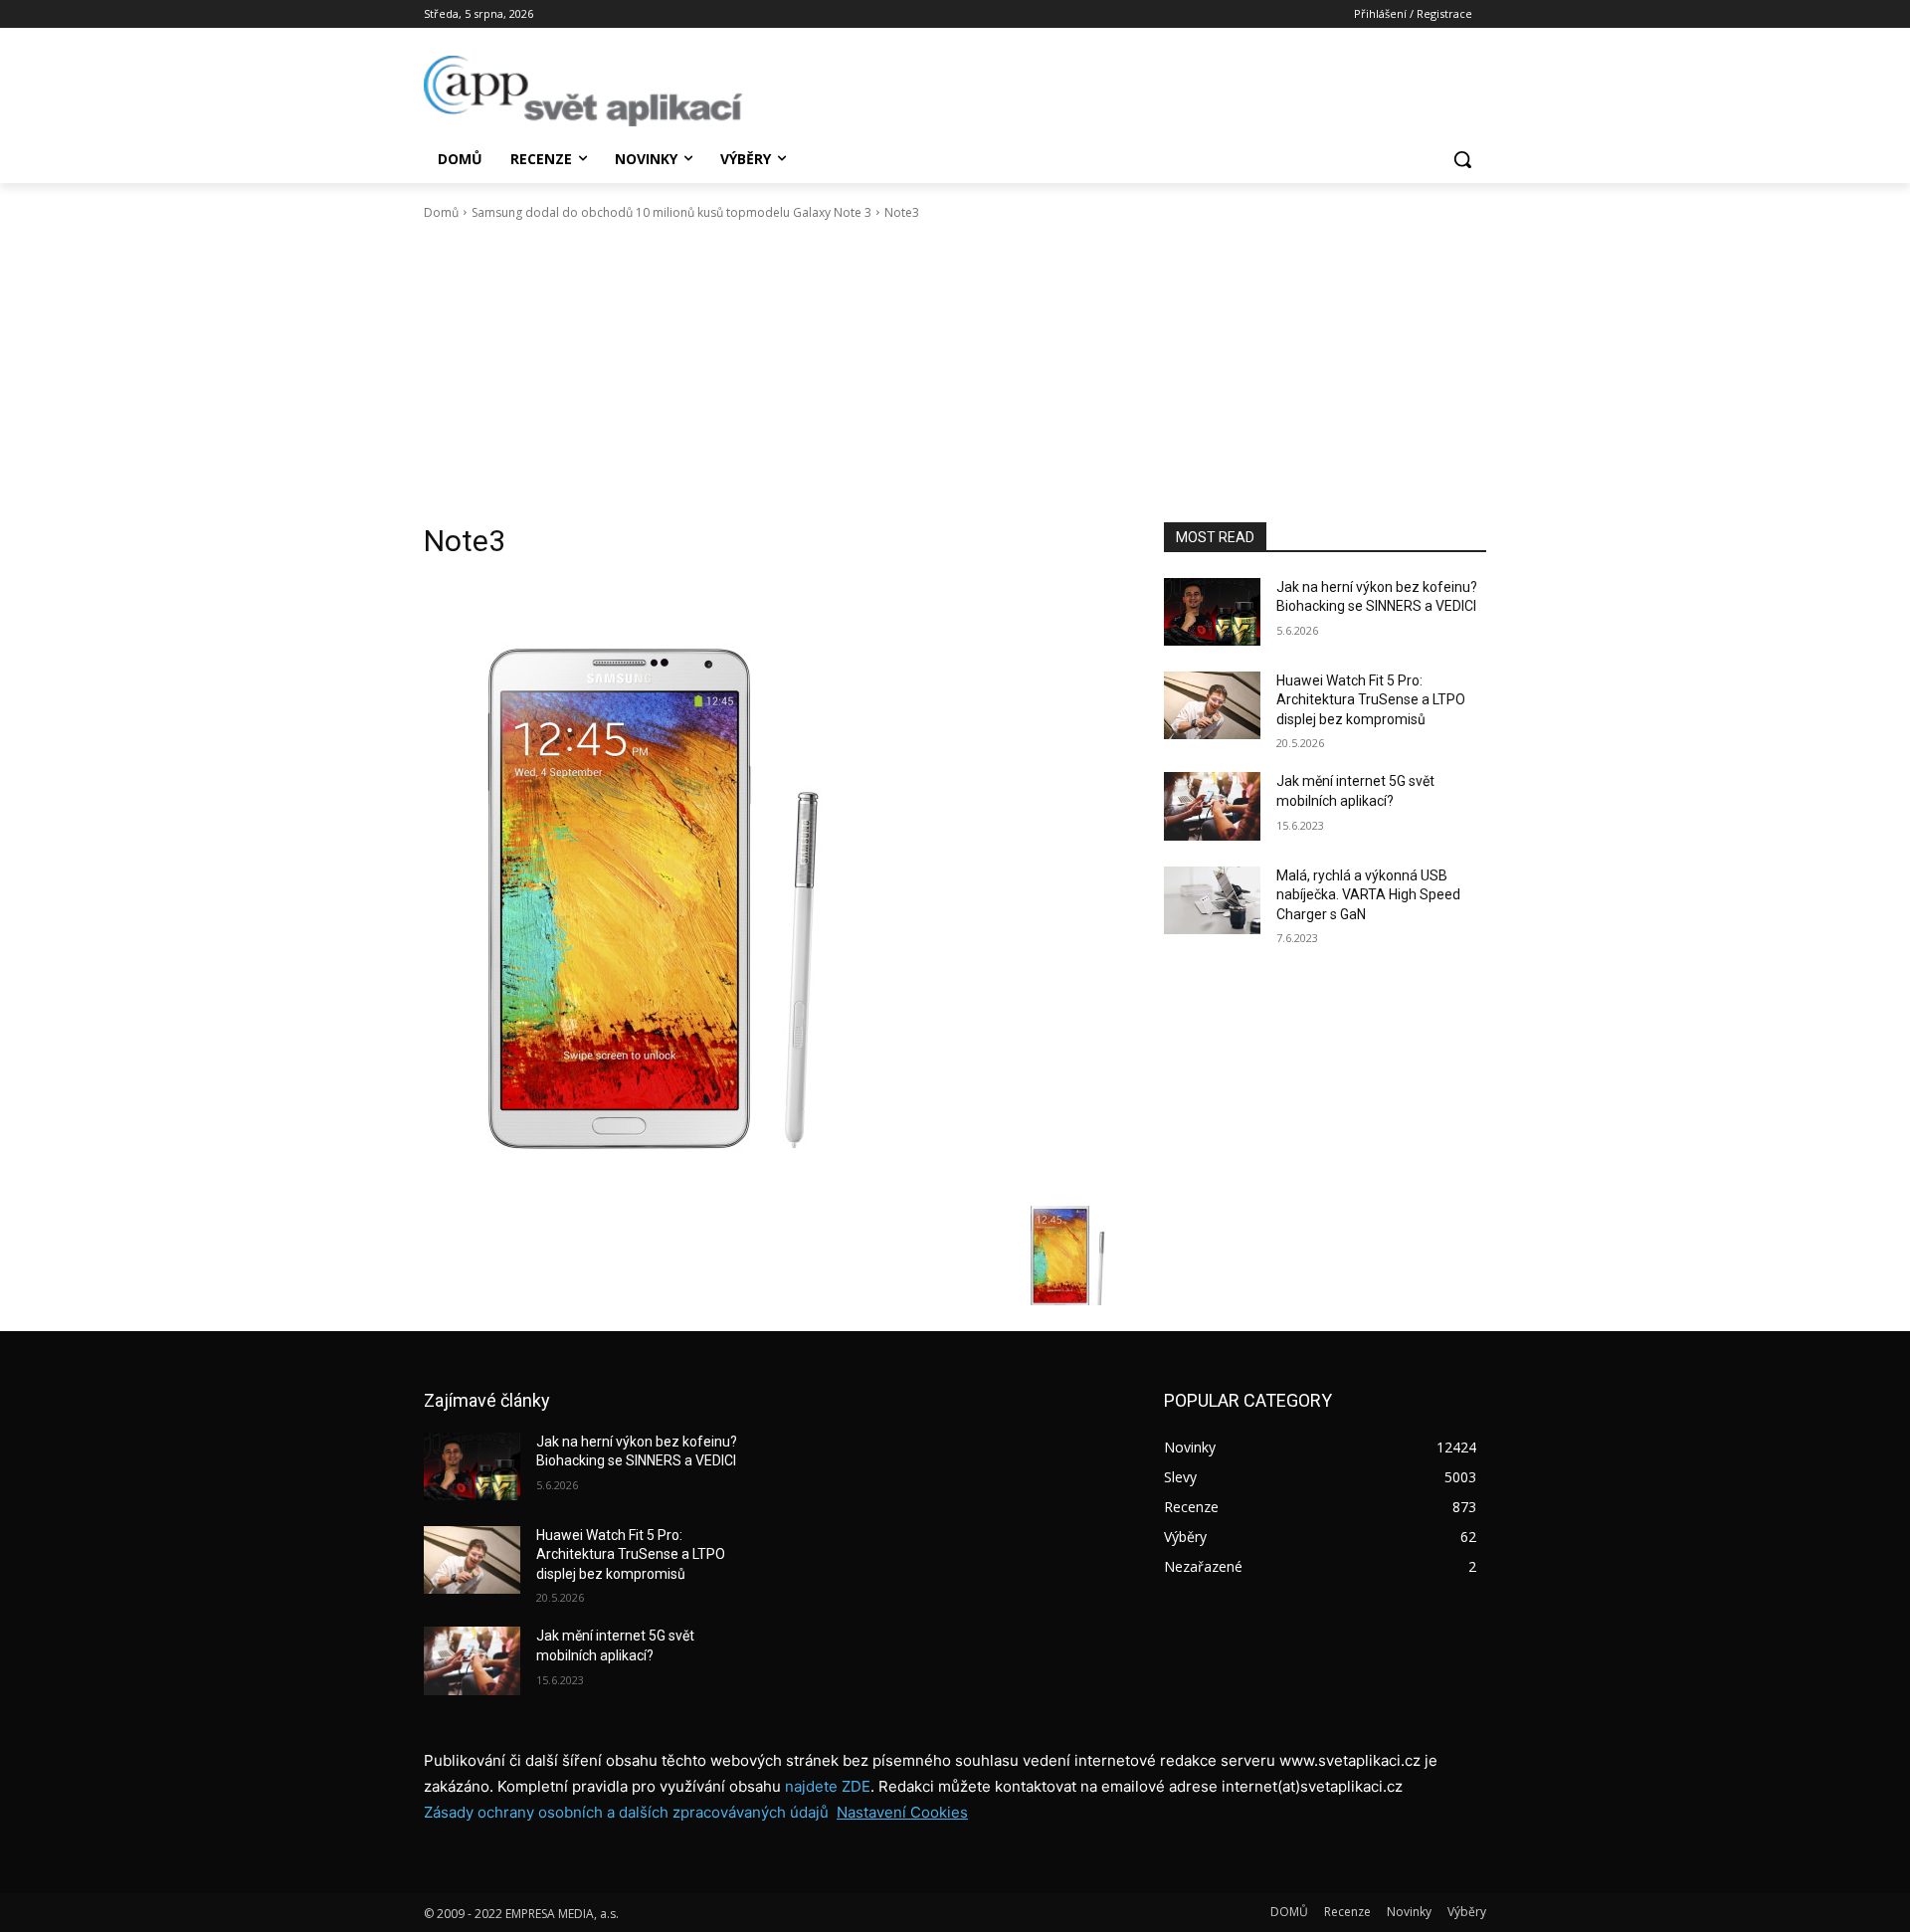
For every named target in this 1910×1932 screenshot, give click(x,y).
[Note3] (770, 887)
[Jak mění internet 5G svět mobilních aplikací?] (1212, 806)
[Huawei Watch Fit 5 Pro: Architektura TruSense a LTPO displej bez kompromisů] (1212, 705)
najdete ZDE (828, 1786)
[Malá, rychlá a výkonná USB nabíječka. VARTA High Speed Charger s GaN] (1212, 900)
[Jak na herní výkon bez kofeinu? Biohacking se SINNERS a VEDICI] (1212, 612)
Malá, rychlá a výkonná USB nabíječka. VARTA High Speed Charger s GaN (1368, 895)
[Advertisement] (955, 372)
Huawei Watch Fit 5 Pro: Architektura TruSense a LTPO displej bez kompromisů (1371, 700)
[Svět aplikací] (583, 91)
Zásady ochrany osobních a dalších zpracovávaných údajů (626, 1812)
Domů (441, 212)
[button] (1462, 159)
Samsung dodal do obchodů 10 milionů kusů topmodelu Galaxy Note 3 (671, 212)
